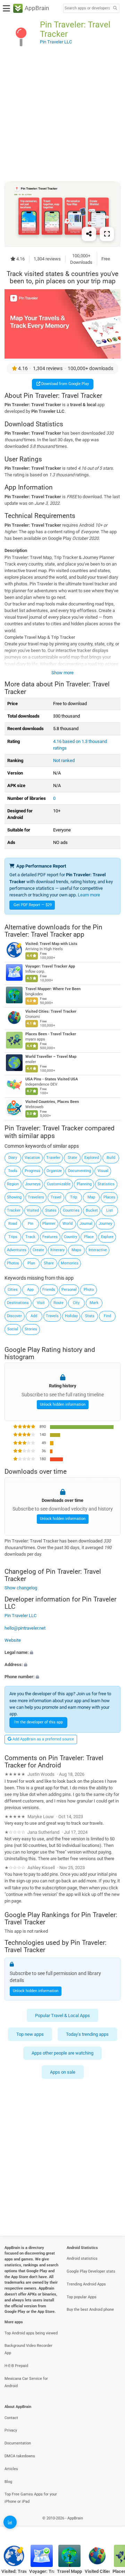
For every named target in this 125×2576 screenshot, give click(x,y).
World (68, 1224)
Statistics (106, 1184)
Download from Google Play (65, 384)
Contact (11, 2418)
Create (38, 1250)
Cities (13, 1290)
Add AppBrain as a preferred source (43, 1739)
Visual (103, 1171)
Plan (31, 1263)
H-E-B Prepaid (16, 2366)
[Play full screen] (107, 234)
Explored (92, 1158)
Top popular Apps (82, 2297)
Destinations (18, 1303)
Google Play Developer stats (91, 2271)
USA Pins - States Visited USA (52, 1079)
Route (59, 1303)
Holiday (71, 1316)
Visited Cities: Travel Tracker (51, 1011)
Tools (13, 1171)
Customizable (59, 1184)
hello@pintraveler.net (25, 1628)
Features (50, 1237)
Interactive (98, 1250)
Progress (32, 1171)
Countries (71, 1210)
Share (49, 1263)
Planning (84, 1184)
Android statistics (82, 2259)
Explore (107, 1237)
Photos (13, 1263)
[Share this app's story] (89, 234)
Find (107, 1316)
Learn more (89, 895)
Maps (76, 1250)
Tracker (14, 1210)
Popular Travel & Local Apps (62, 2015)
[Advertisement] (62, 117)
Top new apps (30, 2034)
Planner (49, 1224)
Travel (56, 1197)
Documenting (80, 1171)
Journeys (33, 1184)
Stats (90, 1316)
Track (30, 1237)
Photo (89, 1290)
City (76, 1303)
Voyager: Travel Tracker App (50, 966)
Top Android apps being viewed (31, 2333)
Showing (14, 1197)
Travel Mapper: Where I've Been (53, 989)
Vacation (32, 1158)
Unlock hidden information (63, 1404)
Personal (69, 1290)
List (110, 1210)
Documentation (18, 2443)
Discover (14, 1316)
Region (13, 1184)
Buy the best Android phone (90, 2310)
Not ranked (64, 760)
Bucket (92, 1210)
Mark (94, 1303)
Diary (13, 1158)
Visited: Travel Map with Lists (51, 944)
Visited (33, 1210)
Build (111, 1158)
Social (13, 1329)
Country (70, 1237)
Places (109, 1197)
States (51, 1210)
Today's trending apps (87, 2034)
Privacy (11, 2430)
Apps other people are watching (62, 2053)
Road (13, 1224)
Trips (13, 1237)
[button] (62, 1652)
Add (34, 1316)
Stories (31, 1329)
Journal (86, 1224)
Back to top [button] (111, 2525)
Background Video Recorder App (28, 2349)
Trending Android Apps (86, 2284)
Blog (8, 2482)
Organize (54, 1171)
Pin (31, 1224)
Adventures (17, 1250)
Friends (49, 1290)
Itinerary (57, 1250)
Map (91, 1197)
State (72, 1158)
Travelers (36, 1197)
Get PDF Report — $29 (33, 905)
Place (89, 1237)
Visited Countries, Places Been (52, 1102)
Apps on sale (63, 2072)
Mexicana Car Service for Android (26, 2382)
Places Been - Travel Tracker (51, 1034)
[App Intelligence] (10, 2522)
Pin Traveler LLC (20, 1616)
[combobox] (87, 8)
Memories (70, 1263)
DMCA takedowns (20, 2456)
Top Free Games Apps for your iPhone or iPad (31, 2498)
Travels (52, 1316)
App (30, 1290)
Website (13, 1640)
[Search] (115, 9)
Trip (74, 1197)
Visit (41, 1303)
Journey (105, 1224)
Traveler (53, 1158)
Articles (11, 2469)
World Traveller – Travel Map (51, 1057)
